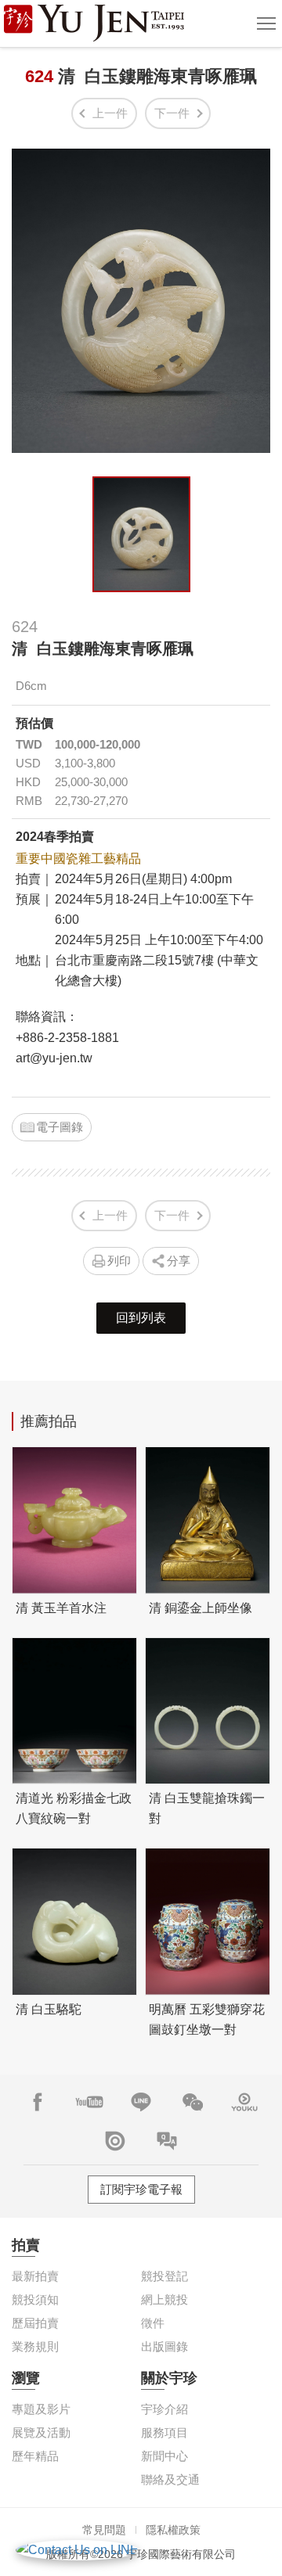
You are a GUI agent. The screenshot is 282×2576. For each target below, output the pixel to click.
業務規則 (35, 2346)
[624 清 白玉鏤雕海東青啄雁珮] (141, 534)
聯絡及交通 (170, 2479)
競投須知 (35, 2299)
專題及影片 (41, 2409)
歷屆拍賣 (35, 2323)
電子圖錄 (60, 1127)
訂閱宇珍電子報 (141, 2189)
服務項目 (164, 2432)
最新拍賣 (35, 2276)
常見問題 (104, 2530)
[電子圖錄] (115, 2141)
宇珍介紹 (164, 2409)
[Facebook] (38, 2102)
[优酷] (244, 2102)
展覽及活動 (41, 2432)
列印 (119, 1261)
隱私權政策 (173, 2530)
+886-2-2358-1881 (67, 1038)
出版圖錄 (164, 2346)
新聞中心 (164, 2456)
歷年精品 (35, 2456)
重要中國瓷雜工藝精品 (78, 859)
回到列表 (141, 1318)
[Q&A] (167, 2141)
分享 (179, 1261)
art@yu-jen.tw (54, 1058)
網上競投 (164, 2299)
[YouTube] (89, 2102)
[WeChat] (193, 2102)
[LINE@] (141, 2102)
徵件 (153, 2323)
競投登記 (164, 2276)
